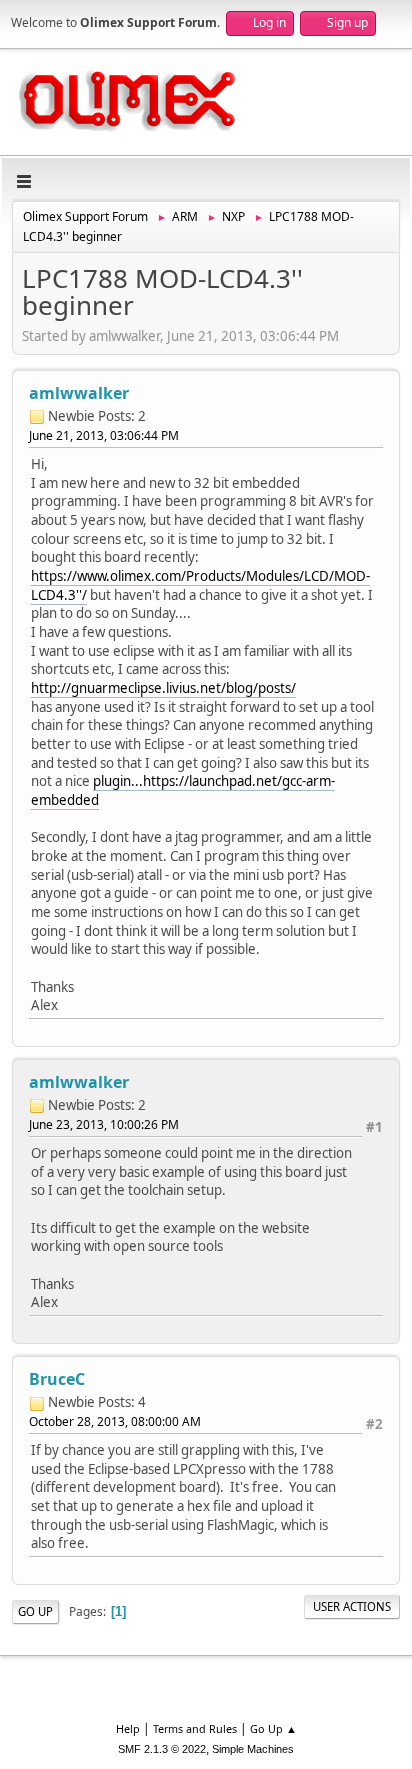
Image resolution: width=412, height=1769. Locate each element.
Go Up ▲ (273, 1728)
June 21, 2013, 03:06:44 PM (104, 435)
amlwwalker (79, 393)
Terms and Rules (195, 1728)
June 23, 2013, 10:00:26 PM (104, 1124)
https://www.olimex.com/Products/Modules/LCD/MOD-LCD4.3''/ (200, 585)
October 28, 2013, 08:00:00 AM (115, 1421)
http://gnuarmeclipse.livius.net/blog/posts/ (163, 688)
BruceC (57, 1379)
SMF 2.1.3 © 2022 (162, 1749)
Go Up (35, 1611)
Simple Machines (253, 1749)
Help (128, 1728)
